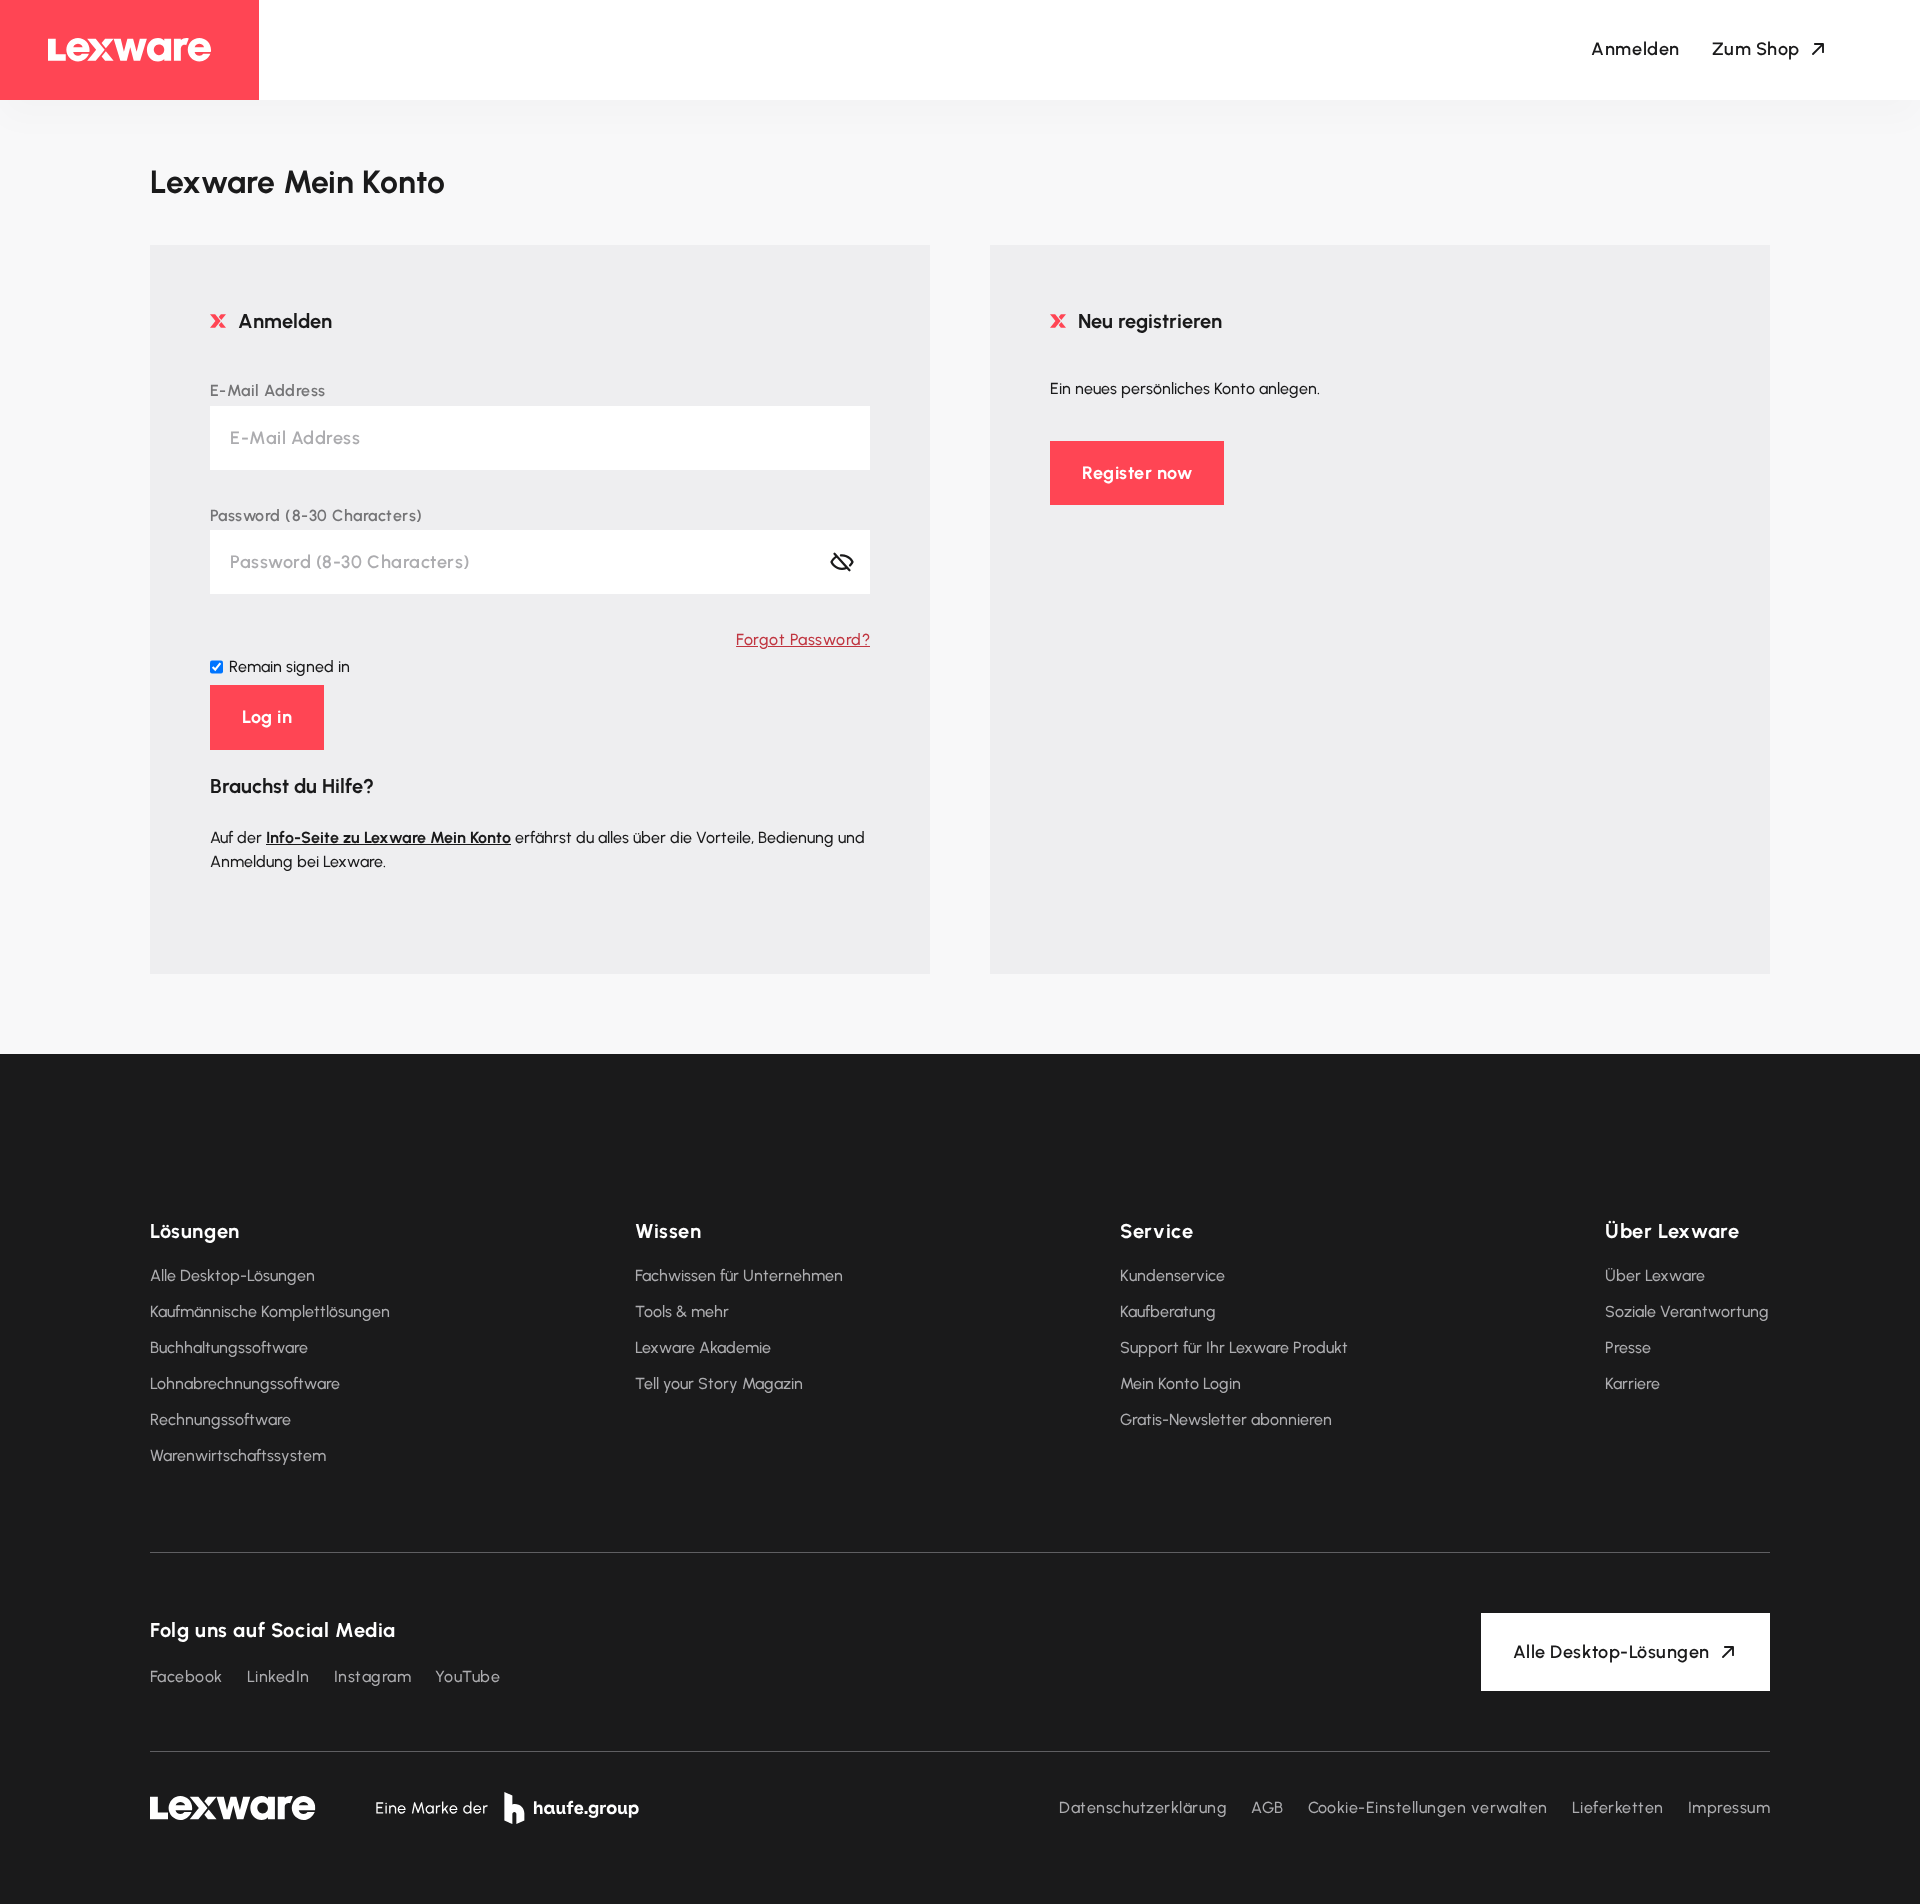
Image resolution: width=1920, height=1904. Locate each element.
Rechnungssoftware (220, 1419)
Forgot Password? (803, 639)
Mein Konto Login (1180, 1383)
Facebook (186, 1676)
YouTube (467, 1676)
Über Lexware (1655, 1275)
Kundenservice (1172, 1275)
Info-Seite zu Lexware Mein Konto (388, 837)
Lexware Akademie (703, 1347)
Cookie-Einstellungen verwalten (1428, 1807)
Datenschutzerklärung (1143, 1807)
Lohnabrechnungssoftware (245, 1383)
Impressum (1729, 1807)
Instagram (372, 1676)
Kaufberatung (1168, 1311)
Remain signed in (289, 666)
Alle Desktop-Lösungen (232, 1275)
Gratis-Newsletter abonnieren (1226, 1419)
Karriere (1632, 1383)
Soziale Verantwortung (1687, 1311)
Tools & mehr (682, 1311)
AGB (1267, 1807)
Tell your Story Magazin (719, 1383)
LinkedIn (278, 1676)
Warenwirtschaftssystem (238, 1455)
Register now (1137, 473)
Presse (1628, 1347)
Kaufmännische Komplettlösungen (270, 1311)
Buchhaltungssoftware (229, 1347)
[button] (267, 717)
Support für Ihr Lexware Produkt (1234, 1347)
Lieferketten (1618, 1807)
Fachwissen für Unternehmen (739, 1275)
